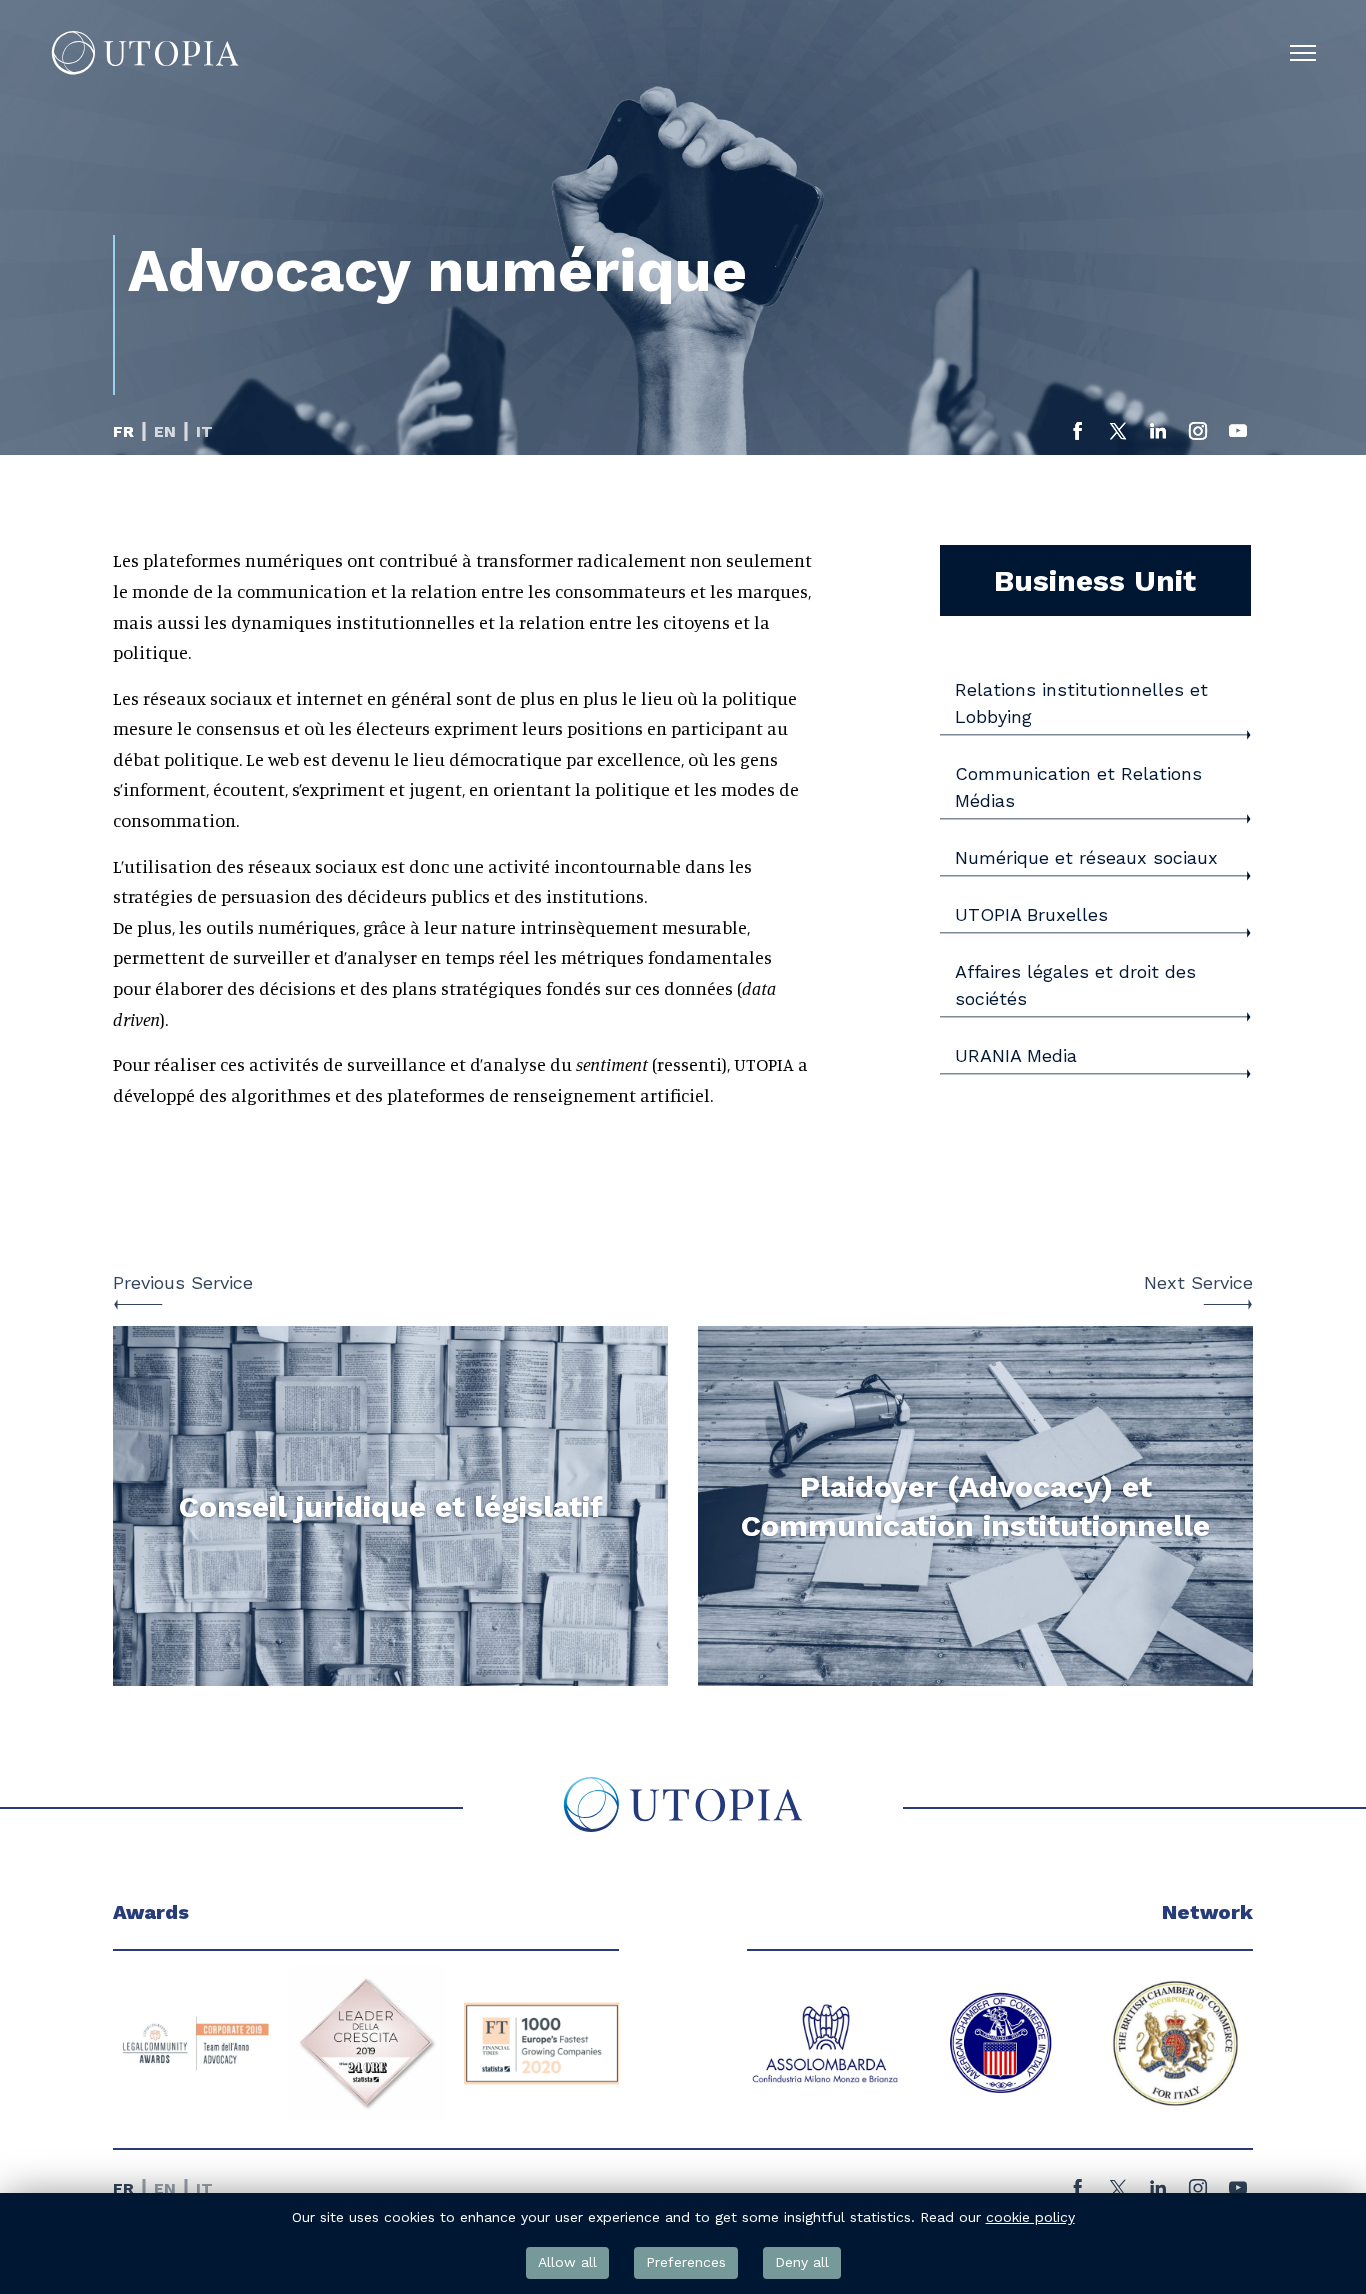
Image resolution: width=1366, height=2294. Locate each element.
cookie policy (1030, 2217)
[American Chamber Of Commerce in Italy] (825, 2043)
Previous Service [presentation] (183, 1282)
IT (204, 431)
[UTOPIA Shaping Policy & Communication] (145, 53)
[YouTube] (1238, 437)
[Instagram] (1198, 437)
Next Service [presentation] (1198, 1282)
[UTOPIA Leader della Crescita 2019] (191, 2043)
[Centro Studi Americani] (1175, 2043)
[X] (1118, 437)
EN (165, 431)
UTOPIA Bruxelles (1031, 914)
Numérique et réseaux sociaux (1086, 857)
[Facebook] (1078, 437)
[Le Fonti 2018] (542, 2043)
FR (123, 431)
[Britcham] (1000, 2043)
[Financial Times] (366, 2043)
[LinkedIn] (1158, 437)
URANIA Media (1016, 1055)
